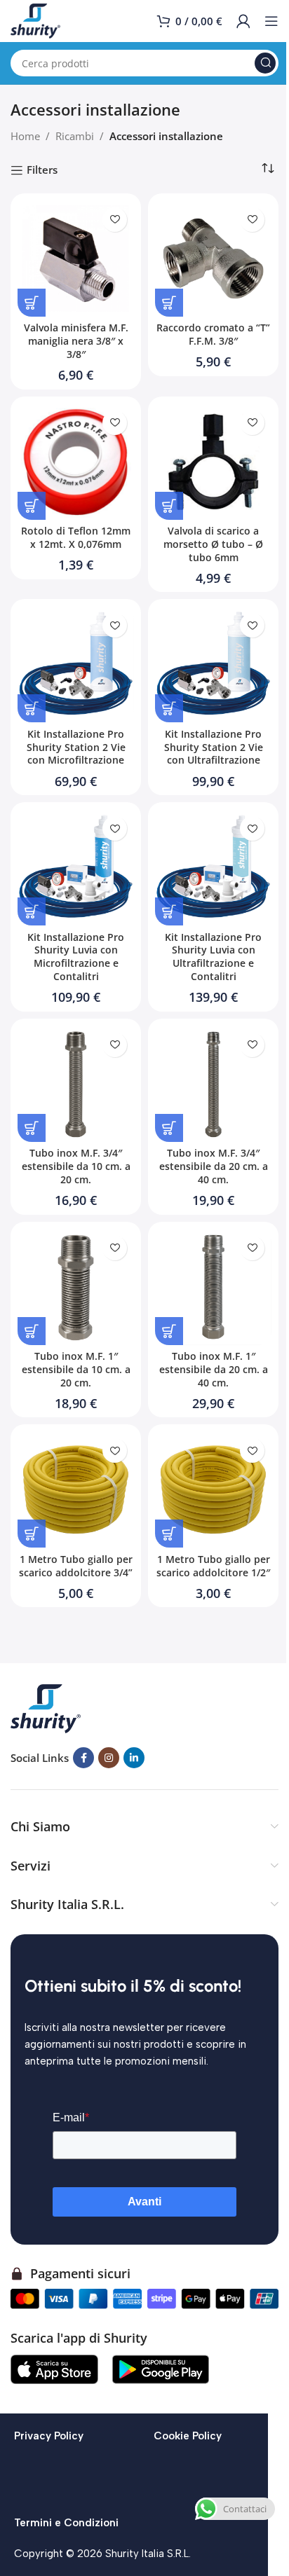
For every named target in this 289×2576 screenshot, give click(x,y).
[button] (32, 303)
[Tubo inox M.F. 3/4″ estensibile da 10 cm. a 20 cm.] (76, 1084)
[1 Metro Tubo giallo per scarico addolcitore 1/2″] (213, 1489)
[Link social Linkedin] (134, 1758)
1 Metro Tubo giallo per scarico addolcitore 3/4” (76, 1566)
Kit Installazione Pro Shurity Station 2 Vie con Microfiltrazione (76, 748)
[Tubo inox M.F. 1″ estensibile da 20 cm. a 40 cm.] (213, 1287)
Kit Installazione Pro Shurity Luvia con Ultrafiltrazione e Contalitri (213, 957)
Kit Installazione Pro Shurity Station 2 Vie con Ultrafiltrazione (214, 748)
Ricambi (75, 136)
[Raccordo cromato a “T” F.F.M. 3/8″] (213, 259)
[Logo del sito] (35, 20)
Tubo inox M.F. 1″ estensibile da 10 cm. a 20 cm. (76, 1370)
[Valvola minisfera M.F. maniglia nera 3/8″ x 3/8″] (76, 259)
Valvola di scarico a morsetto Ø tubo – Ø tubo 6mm (213, 544)
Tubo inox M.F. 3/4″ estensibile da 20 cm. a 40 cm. (214, 1166)
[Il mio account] (243, 21)
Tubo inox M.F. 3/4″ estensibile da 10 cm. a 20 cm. (76, 1166)
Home (25, 136)
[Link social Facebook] (83, 1758)
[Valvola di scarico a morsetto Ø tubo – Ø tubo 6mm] (213, 462)
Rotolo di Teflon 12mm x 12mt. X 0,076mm (76, 538)
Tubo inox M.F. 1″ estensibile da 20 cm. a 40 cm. (214, 1370)
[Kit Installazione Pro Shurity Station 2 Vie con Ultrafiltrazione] (213, 664)
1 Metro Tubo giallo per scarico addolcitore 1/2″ (213, 1566)
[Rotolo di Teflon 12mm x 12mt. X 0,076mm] (76, 462)
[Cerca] (265, 63)
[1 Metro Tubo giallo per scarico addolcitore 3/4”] (76, 1489)
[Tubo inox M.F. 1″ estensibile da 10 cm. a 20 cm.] (76, 1287)
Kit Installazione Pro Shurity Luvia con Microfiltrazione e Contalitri (76, 957)
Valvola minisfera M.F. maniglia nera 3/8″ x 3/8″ (76, 341)
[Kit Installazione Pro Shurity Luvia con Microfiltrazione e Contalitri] (76, 867)
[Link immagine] (46, 1707)
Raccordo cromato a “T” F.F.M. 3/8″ (213, 335)
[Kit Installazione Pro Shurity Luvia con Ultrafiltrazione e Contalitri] (213, 867)
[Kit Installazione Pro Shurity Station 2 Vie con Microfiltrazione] (76, 664)
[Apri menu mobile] (271, 21)
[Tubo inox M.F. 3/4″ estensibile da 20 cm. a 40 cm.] (213, 1084)
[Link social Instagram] (109, 1758)
